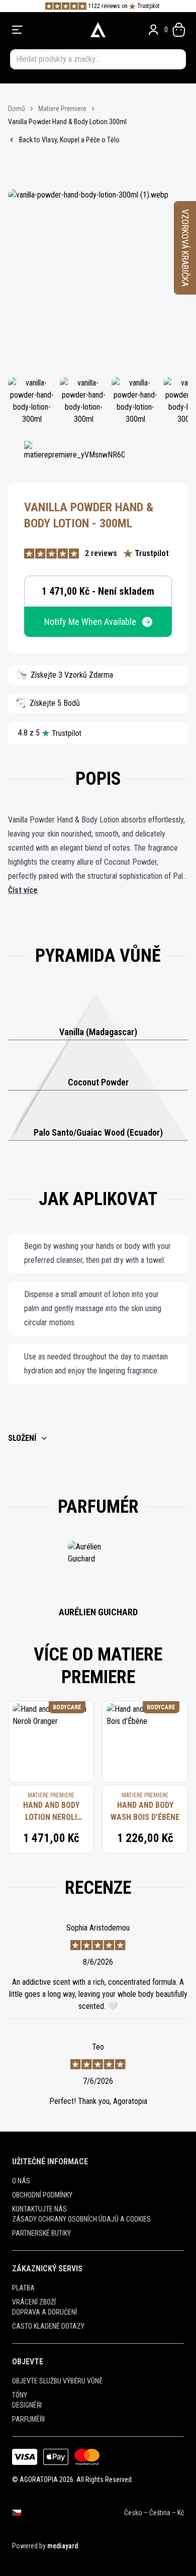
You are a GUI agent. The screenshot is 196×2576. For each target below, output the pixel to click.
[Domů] (98, 30)
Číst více (23, 890)
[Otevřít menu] (45, 30)
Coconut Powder (98, 1082)
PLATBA (23, 2288)
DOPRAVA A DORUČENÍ (44, 2312)
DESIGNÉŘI (27, 2405)
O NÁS (21, 2181)
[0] (179, 30)
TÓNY (20, 2395)
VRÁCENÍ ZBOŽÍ (34, 2302)
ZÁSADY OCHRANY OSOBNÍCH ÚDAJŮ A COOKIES (81, 2219)
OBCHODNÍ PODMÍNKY (42, 2195)
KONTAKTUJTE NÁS (39, 2209)
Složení (22, 1438)
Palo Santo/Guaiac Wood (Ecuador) (98, 1132)
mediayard (63, 2546)
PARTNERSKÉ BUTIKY (41, 2233)
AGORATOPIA (39, 2479)
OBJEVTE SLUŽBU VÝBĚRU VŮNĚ (57, 2381)
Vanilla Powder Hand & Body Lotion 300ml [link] (67, 122)
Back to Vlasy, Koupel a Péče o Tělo (69, 140)
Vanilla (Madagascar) (98, 1032)
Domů (17, 109)
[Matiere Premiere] (74, 456)
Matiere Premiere (62, 109)
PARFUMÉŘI (28, 2419)
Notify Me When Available (90, 622)
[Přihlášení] (153, 30)
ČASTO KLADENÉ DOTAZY (48, 2326)
